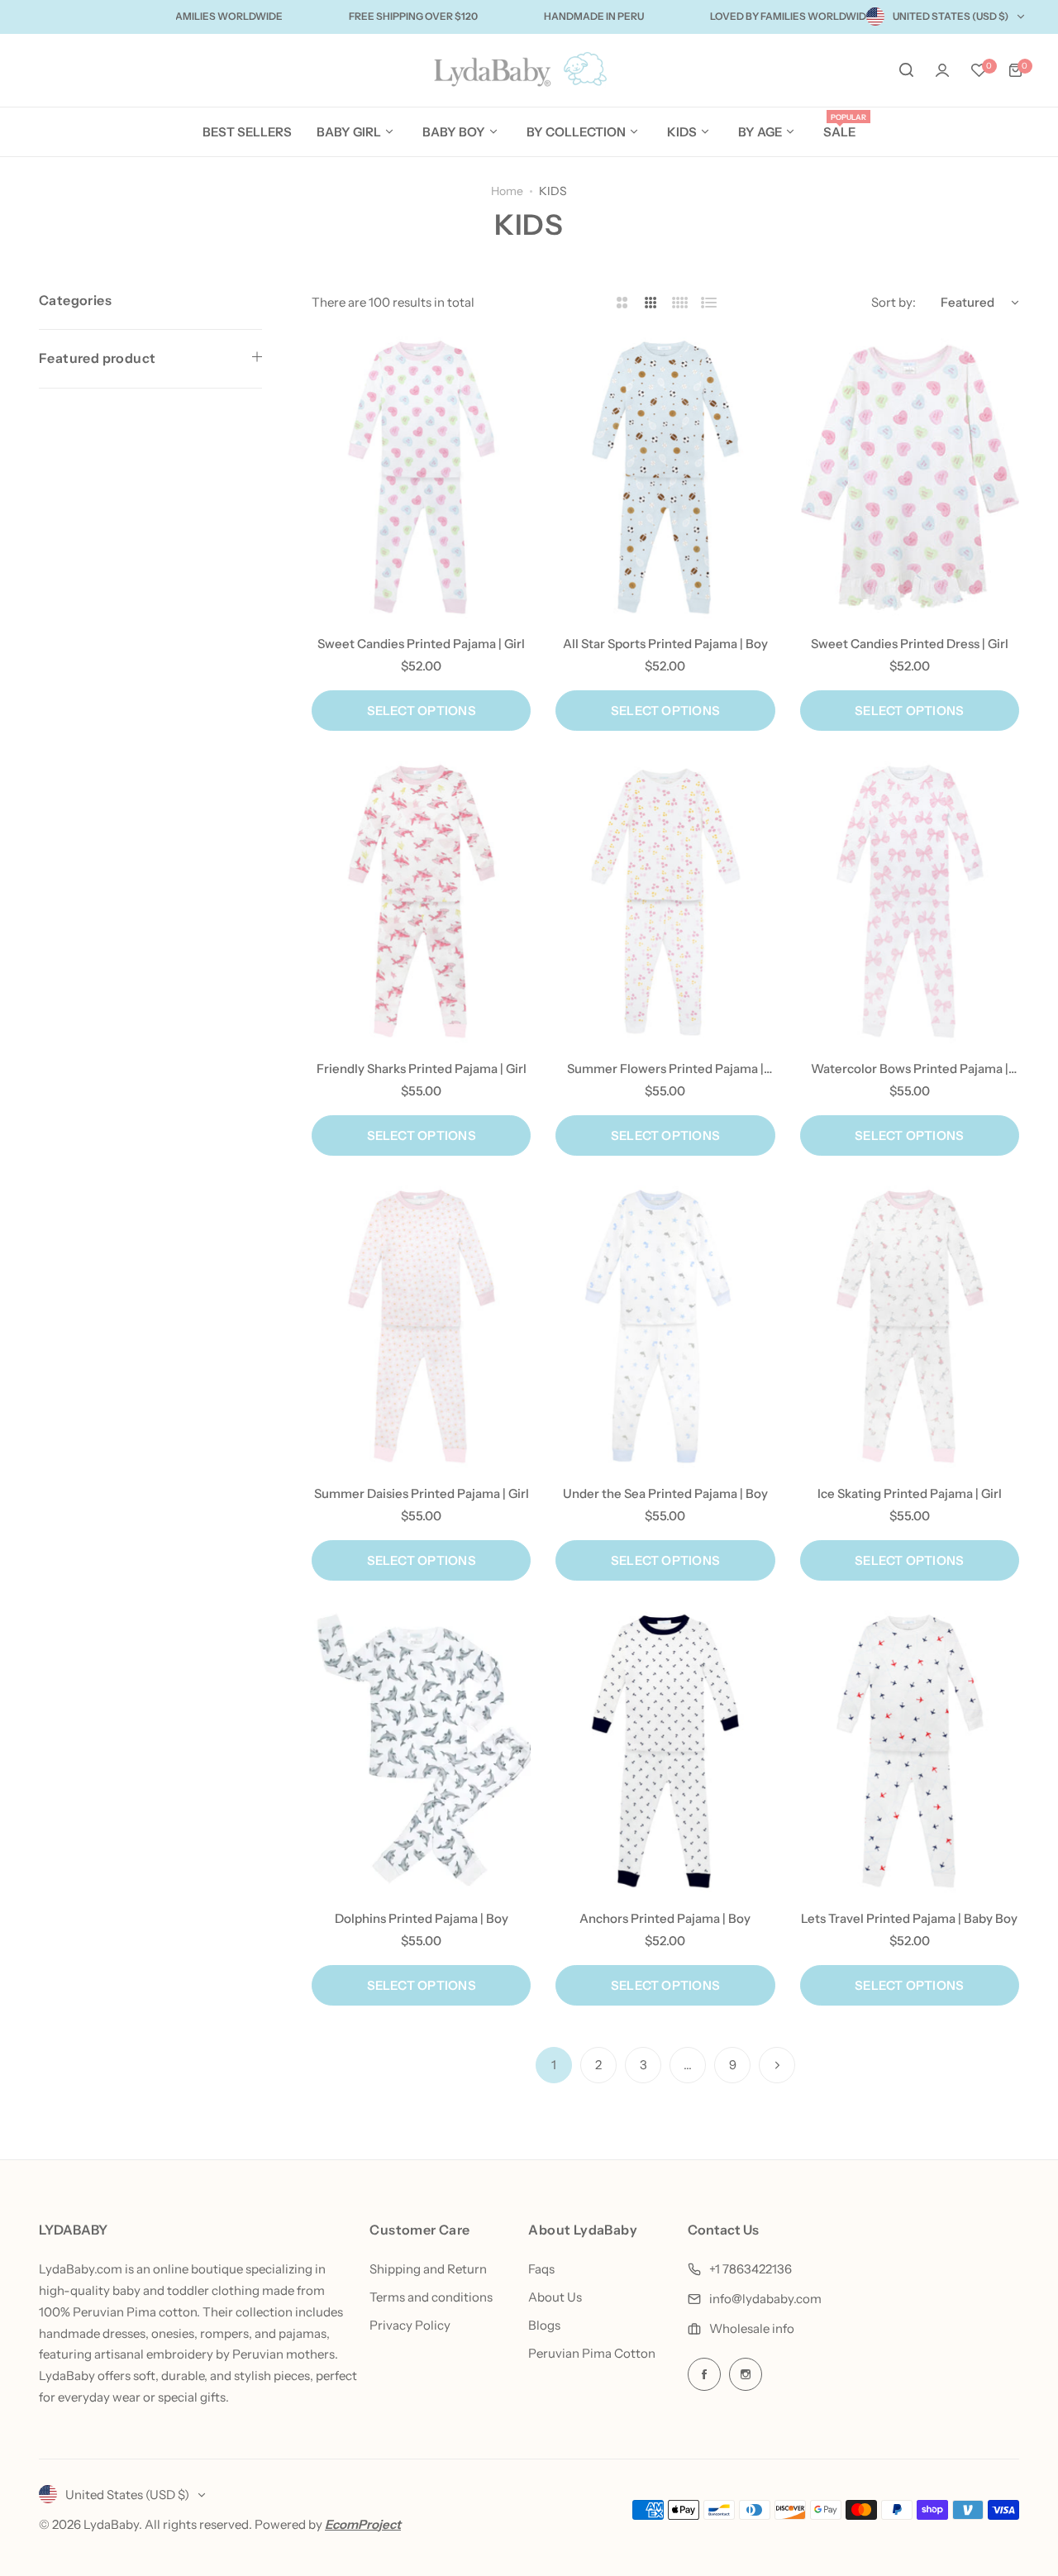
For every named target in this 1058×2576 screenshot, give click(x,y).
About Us (555, 2297)
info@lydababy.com (765, 2299)
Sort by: (894, 302)
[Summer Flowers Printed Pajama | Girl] (665, 902)
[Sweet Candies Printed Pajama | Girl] (421, 478)
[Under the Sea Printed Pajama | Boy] (665, 1327)
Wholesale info (752, 2328)
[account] (942, 70)
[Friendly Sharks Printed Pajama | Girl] (421, 902)
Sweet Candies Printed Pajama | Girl (421, 644)
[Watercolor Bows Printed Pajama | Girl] (910, 902)
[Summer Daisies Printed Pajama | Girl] (421, 1327)
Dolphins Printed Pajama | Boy (422, 1918)
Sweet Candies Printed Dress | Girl (910, 644)
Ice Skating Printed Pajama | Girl (910, 1493)
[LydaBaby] (529, 71)
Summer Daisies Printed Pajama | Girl (422, 1493)
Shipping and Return (428, 2269)
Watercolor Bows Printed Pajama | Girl (910, 1069)
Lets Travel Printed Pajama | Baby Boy (909, 1918)
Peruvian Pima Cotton (592, 2353)
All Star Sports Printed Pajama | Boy (665, 644)
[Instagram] (746, 2374)
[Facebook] (704, 2374)
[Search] (906, 70)
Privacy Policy (410, 2325)
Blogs (544, 2325)
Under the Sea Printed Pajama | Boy (665, 1493)
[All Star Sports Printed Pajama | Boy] (665, 478)
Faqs (541, 2269)
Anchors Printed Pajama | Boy (665, 1918)
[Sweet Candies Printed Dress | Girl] (910, 478)
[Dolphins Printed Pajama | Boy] (421, 1752)
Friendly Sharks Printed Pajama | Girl (422, 1069)
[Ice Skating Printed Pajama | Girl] (910, 1327)
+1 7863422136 (751, 2269)
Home (507, 191)
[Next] (777, 2065)
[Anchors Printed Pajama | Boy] (665, 1752)
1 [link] (554, 2065)
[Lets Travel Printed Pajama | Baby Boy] (910, 1752)
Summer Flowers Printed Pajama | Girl (665, 1069)
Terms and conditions (431, 2297)
